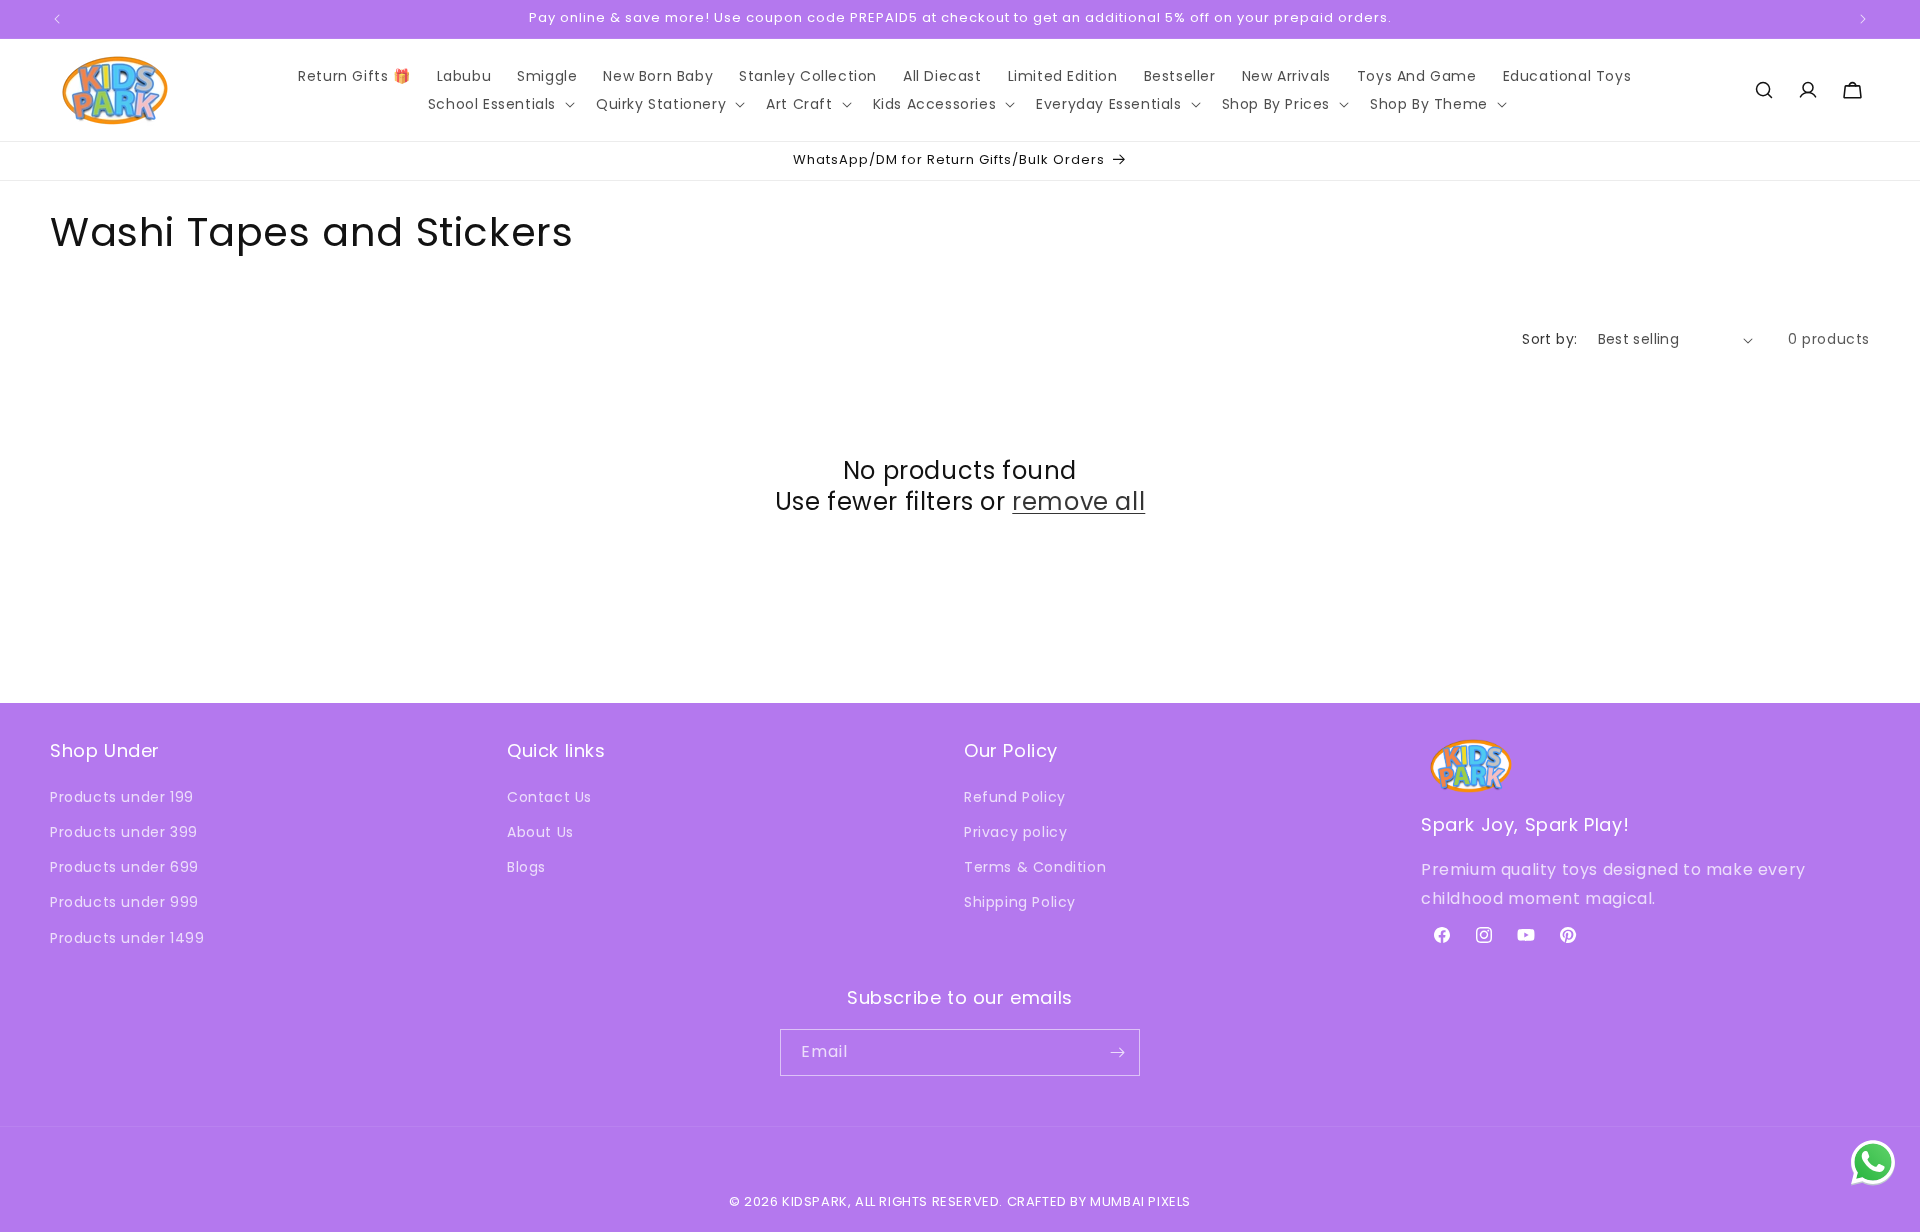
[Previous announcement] (57, 19)
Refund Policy (1015, 797)
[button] (499, 104)
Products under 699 (124, 867)
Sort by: (1549, 339)
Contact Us (549, 797)
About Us (540, 832)
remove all (1078, 501)
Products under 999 (124, 902)
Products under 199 (122, 797)
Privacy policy (1015, 832)
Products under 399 (124, 832)
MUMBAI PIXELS (1140, 1201)
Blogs (526, 867)
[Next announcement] (1863, 19)
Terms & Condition (1035, 867)
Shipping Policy (1020, 902)
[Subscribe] (1117, 1052)
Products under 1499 (127, 938)
